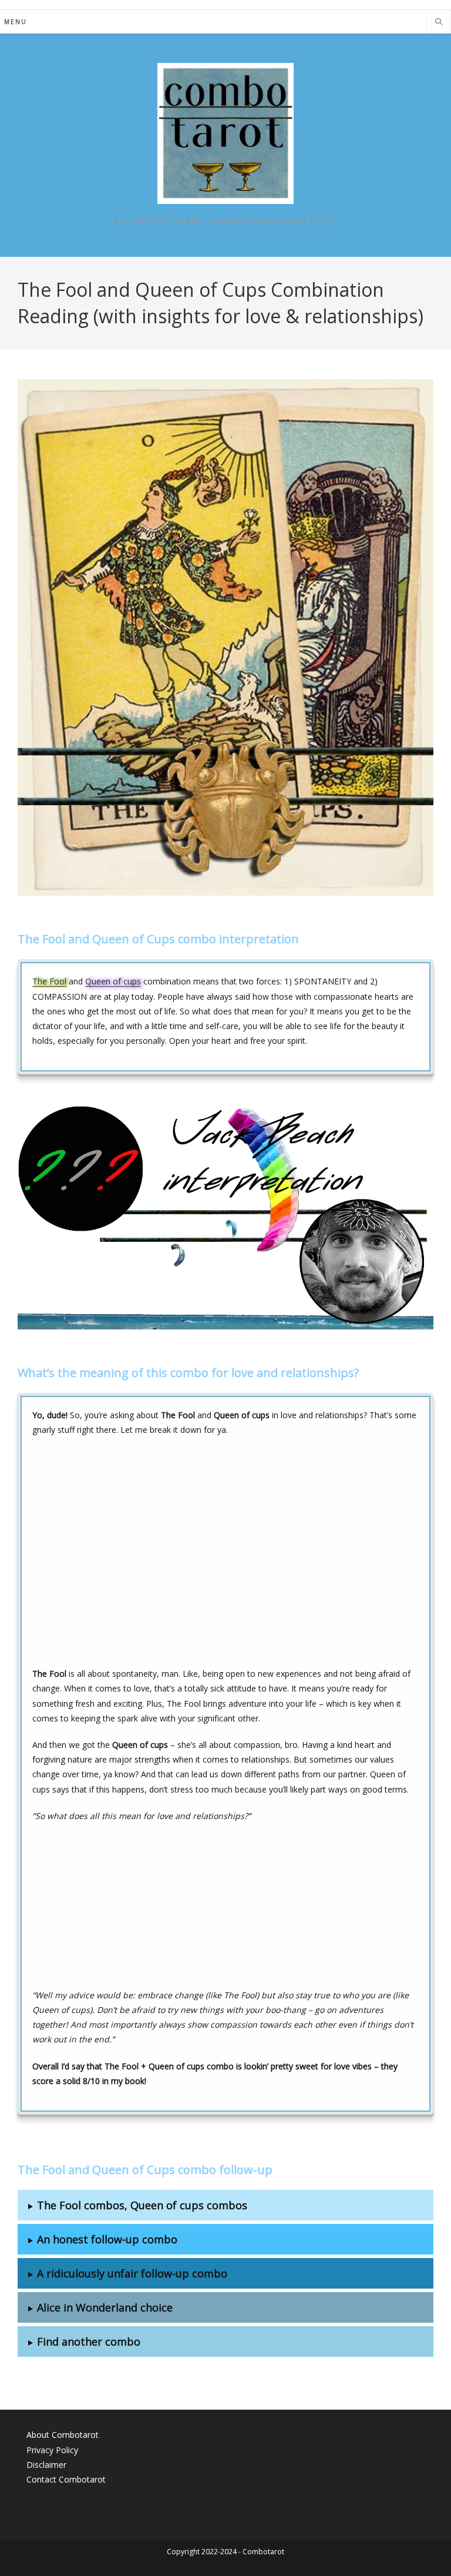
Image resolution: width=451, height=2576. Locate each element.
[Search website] (439, 22)
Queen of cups (113, 981)
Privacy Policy (52, 2450)
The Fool (49, 981)
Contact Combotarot (66, 2479)
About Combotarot (63, 2435)
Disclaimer (46, 2465)
